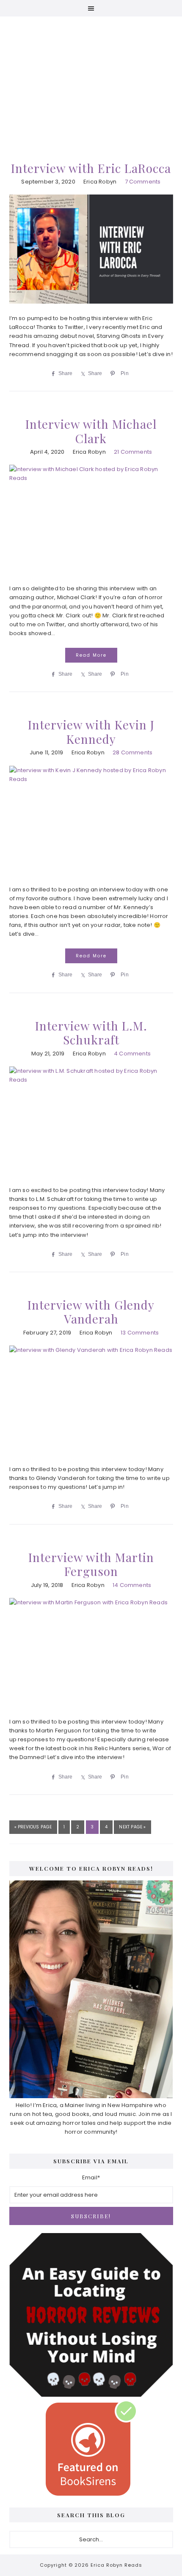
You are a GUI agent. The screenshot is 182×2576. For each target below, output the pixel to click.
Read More (91, 655)
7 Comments (143, 182)
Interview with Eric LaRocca (91, 168)
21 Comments (133, 452)
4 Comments (132, 1054)
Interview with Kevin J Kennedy (91, 732)
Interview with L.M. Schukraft (91, 1033)
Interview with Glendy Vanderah (91, 1312)
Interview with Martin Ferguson (91, 1564)
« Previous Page (33, 1829)
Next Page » (132, 1829)
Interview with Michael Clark (91, 431)
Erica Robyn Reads (91, 76)
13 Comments (140, 1333)
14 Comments (132, 1585)
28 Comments (132, 752)
